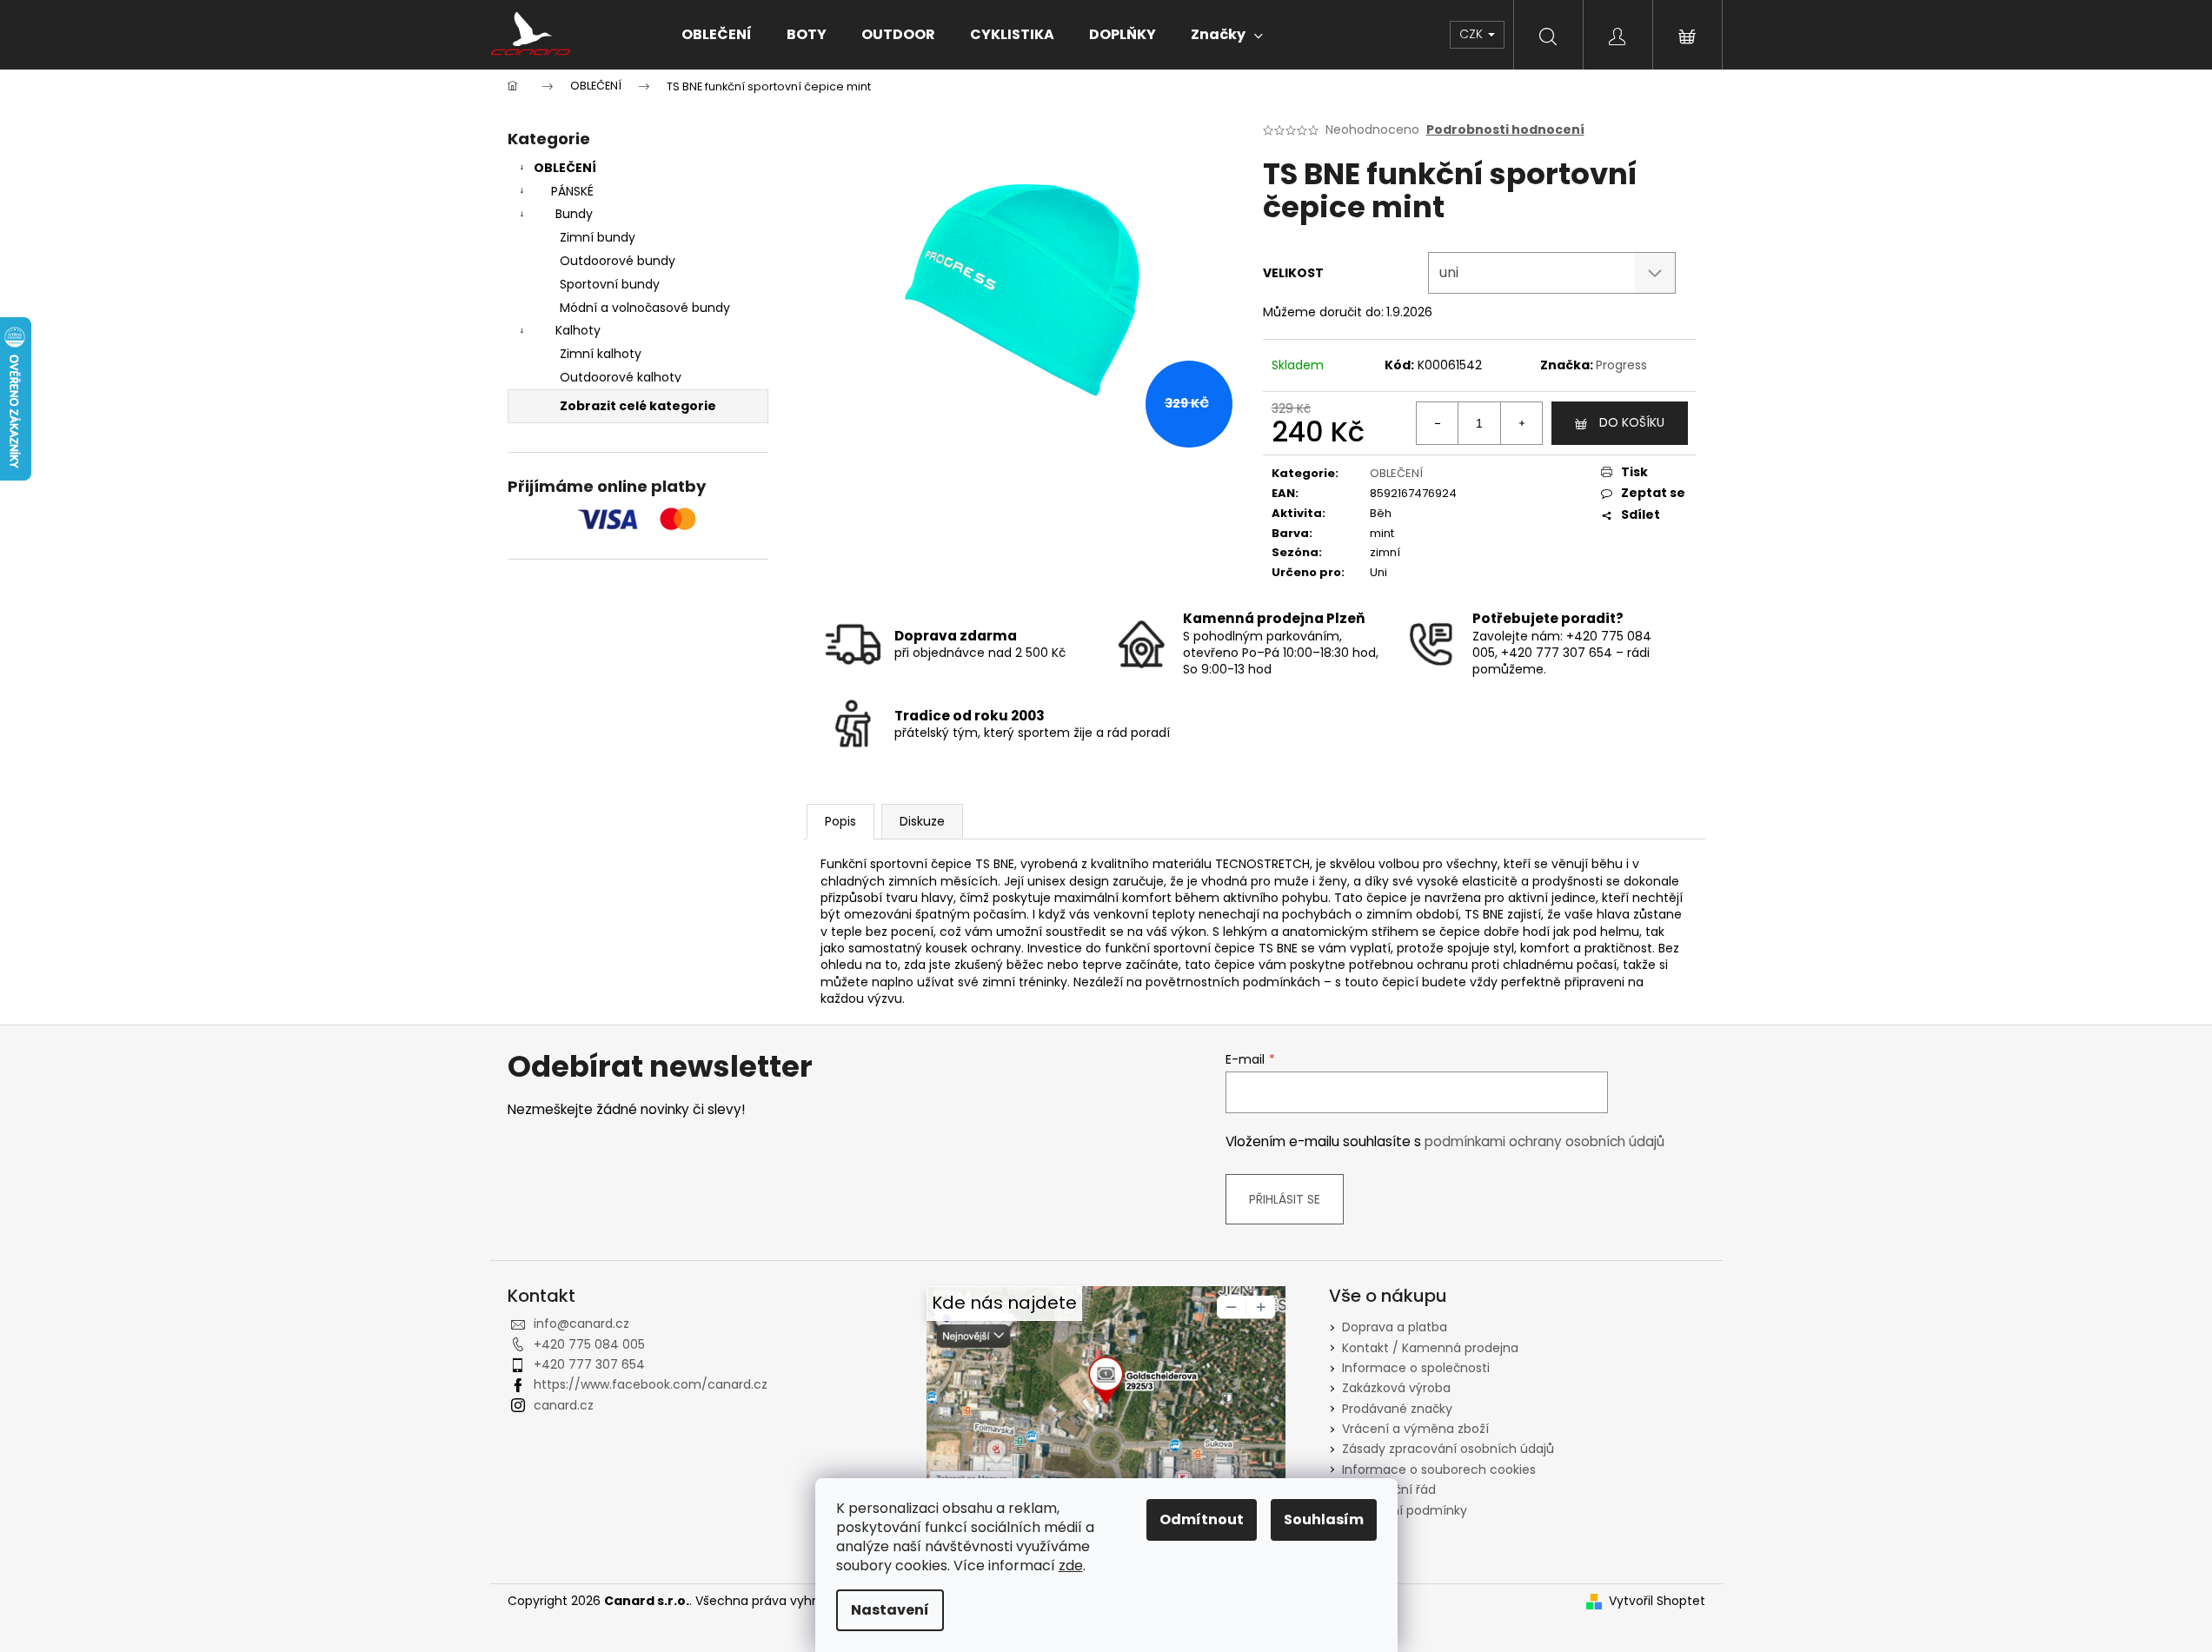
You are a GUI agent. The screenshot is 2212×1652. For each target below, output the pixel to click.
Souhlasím (1324, 1519)
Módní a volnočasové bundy (645, 308)
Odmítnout (1202, 1519)
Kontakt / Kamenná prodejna (1430, 1348)
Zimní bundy (598, 237)
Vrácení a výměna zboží (1415, 1429)
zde (1071, 1566)
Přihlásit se (1285, 1199)
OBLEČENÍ (565, 168)
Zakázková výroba (1396, 1388)
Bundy (574, 214)
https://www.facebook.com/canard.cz (651, 1384)
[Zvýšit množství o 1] (1521, 423)
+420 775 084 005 (589, 1344)
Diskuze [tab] (922, 821)
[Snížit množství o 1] (1438, 423)
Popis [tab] (840, 821)
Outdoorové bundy (618, 261)
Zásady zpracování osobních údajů (1448, 1449)
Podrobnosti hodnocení (1505, 130)
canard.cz (564, 1405)
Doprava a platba (1395, 1327)
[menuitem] (717, 35)
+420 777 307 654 (589, 1364)
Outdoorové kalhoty (621, 377)
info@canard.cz (581, 1324)
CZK (1473, 34)
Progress (1621, 365)
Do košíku (1632, 422)
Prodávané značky (1397, 1409)
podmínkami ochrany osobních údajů (1544, 1141)
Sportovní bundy (610, 284)
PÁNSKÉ (572, 191)
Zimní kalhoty (601, 354)
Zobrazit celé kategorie (638, 406)
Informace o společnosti (1416, 1368)
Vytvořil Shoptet (1657, 1601)
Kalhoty (578, 330)
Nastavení (890, 1610)
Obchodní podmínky (1405, 1510)
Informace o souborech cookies (1439, 1470)
